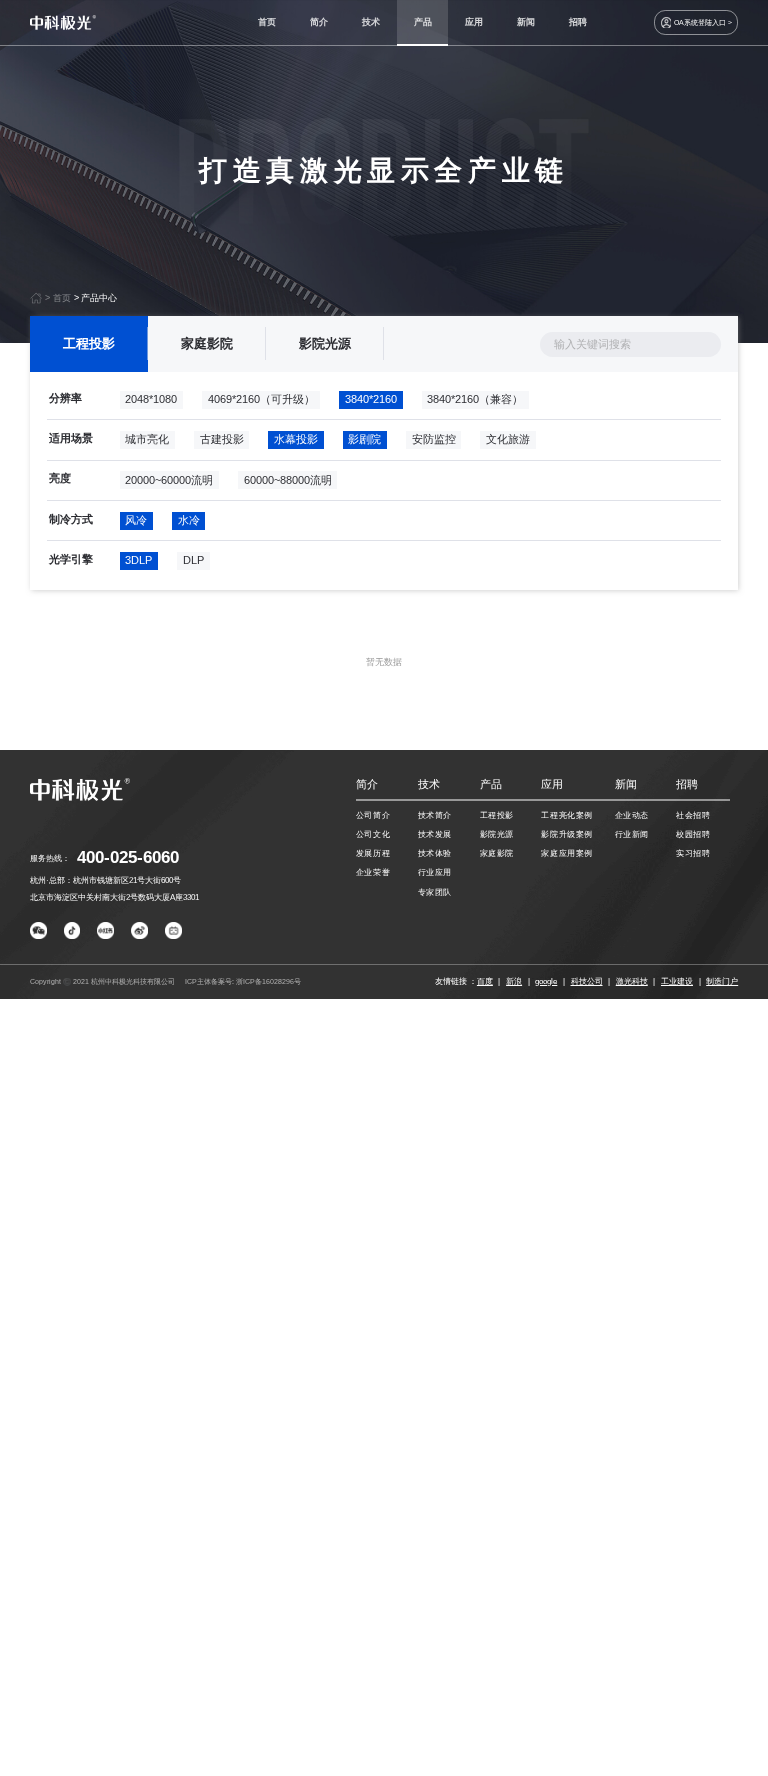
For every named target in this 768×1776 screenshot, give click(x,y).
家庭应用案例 (566, 853)
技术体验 (435, 853)
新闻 (526, 22)
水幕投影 (296, 439)
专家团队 (435, 892)
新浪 (514, 981)
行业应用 (435, 872)
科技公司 (587, 981)
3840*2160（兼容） (475, 399)
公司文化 (373, 834)
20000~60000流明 (169, 480)
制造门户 (722, 981)
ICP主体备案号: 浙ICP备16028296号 (243, 981)
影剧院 (364, 439)
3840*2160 (371, 399)
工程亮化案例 (566, 815)
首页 (267, 22)
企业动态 (632, 815)
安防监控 (434, 439)
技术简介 (435, 815)
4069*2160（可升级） (261, 399)
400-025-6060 (128, 857)
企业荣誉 (373, 872)
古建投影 (222, 439)
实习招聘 (693, 853)
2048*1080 (151, 399)
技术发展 (435, 834)
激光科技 (632, 981)
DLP (193, 560)
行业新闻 (632, 834)
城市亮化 (147, 439)
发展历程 (373, 853)
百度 (485, 981)
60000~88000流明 (288, 480)
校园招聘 (693, 834)
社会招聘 (693, 815)
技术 (371, 22)
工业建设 (677, 981)
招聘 (578, 22)
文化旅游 (508, 439)
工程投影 (89, 343)
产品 (423, 22)
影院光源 (325, 343)
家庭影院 (207, 343)
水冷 (189, 520)
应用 (474, 22)
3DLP (138, 560)
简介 (319, 22)
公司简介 (373, 815)
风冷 (136, 520)
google (546, 981)
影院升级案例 (566, 834)
